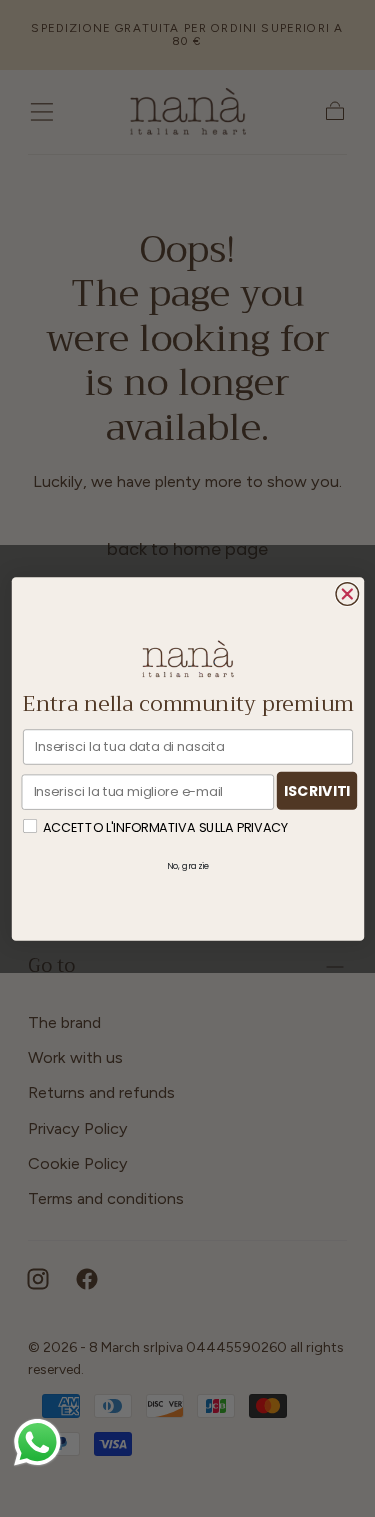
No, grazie (188, 865)
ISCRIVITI (316, 790)
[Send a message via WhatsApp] (37, 1442)
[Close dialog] (347, 593)
